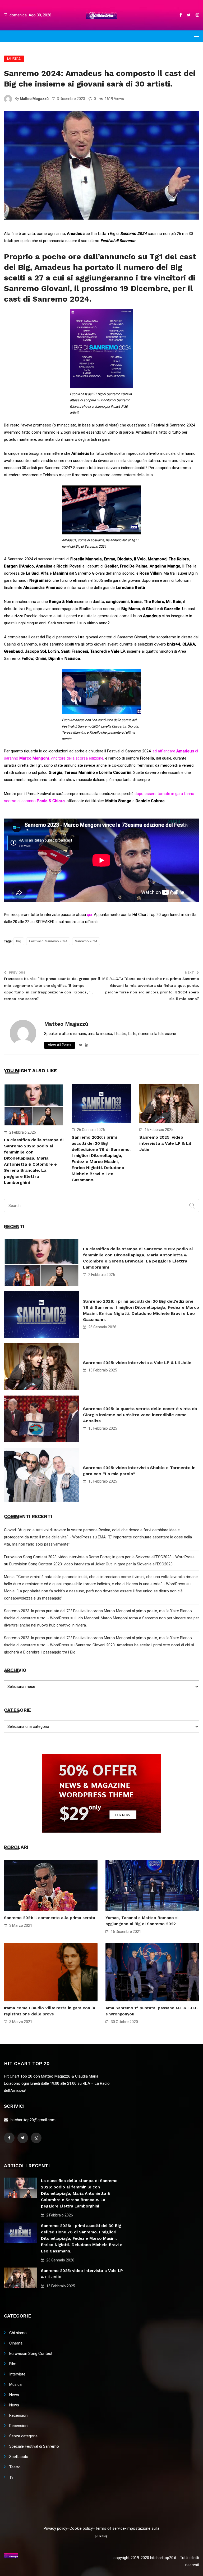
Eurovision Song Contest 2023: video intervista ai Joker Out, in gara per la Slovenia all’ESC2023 (91, 1564)
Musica (14, 59)
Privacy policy (55, 2528)
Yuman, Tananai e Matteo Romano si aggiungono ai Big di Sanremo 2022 (142, 1921)
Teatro (15, 2467)
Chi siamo (18, 2333)
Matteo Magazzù (34, 99)
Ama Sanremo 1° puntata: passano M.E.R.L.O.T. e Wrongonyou (152, 2011)
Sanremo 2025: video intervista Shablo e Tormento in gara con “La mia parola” (139, 1471)
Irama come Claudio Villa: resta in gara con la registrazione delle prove (50, 2011)
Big (19, 941)
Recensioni (19, 2415)
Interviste (17, 2374)
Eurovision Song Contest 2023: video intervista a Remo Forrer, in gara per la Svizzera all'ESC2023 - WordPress (99, 1557)
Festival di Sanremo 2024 (48, 941)
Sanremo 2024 (86, 941)
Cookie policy (81, 2528)
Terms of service (110, 2528)
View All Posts (60, 1045)
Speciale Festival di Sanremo (34, 2446)
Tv (11, 2477)
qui (89, 915)
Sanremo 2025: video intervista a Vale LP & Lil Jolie (165, 1143)
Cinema (16, 2343)
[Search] (192, 1206)
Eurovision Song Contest (31, 2354)
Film (13, 2364)
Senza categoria (23, 2436)
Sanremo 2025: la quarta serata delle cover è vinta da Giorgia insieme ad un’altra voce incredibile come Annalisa (140, 1415)
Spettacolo (19, 2457)
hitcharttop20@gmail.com (33, 2120)
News (14, 2395)
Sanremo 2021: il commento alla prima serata (50, 1918)
